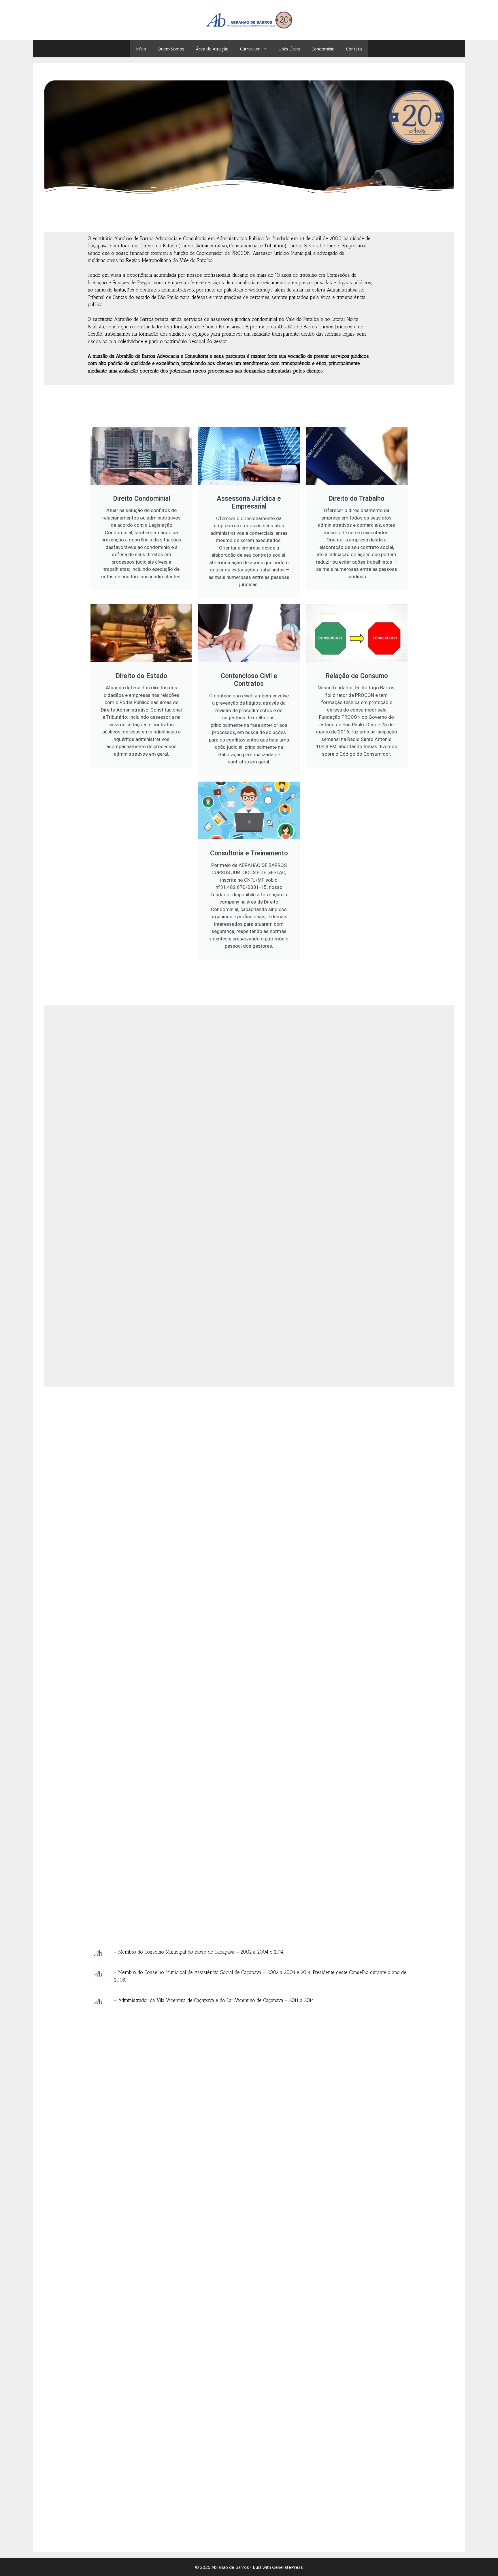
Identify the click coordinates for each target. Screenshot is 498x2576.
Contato (354, 49)
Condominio (323, 49)
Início (141, 49)
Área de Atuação (212, 49)
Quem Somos (171, 49)
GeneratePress (287, 2567)
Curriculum (250, 49)
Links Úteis (289, 49)
